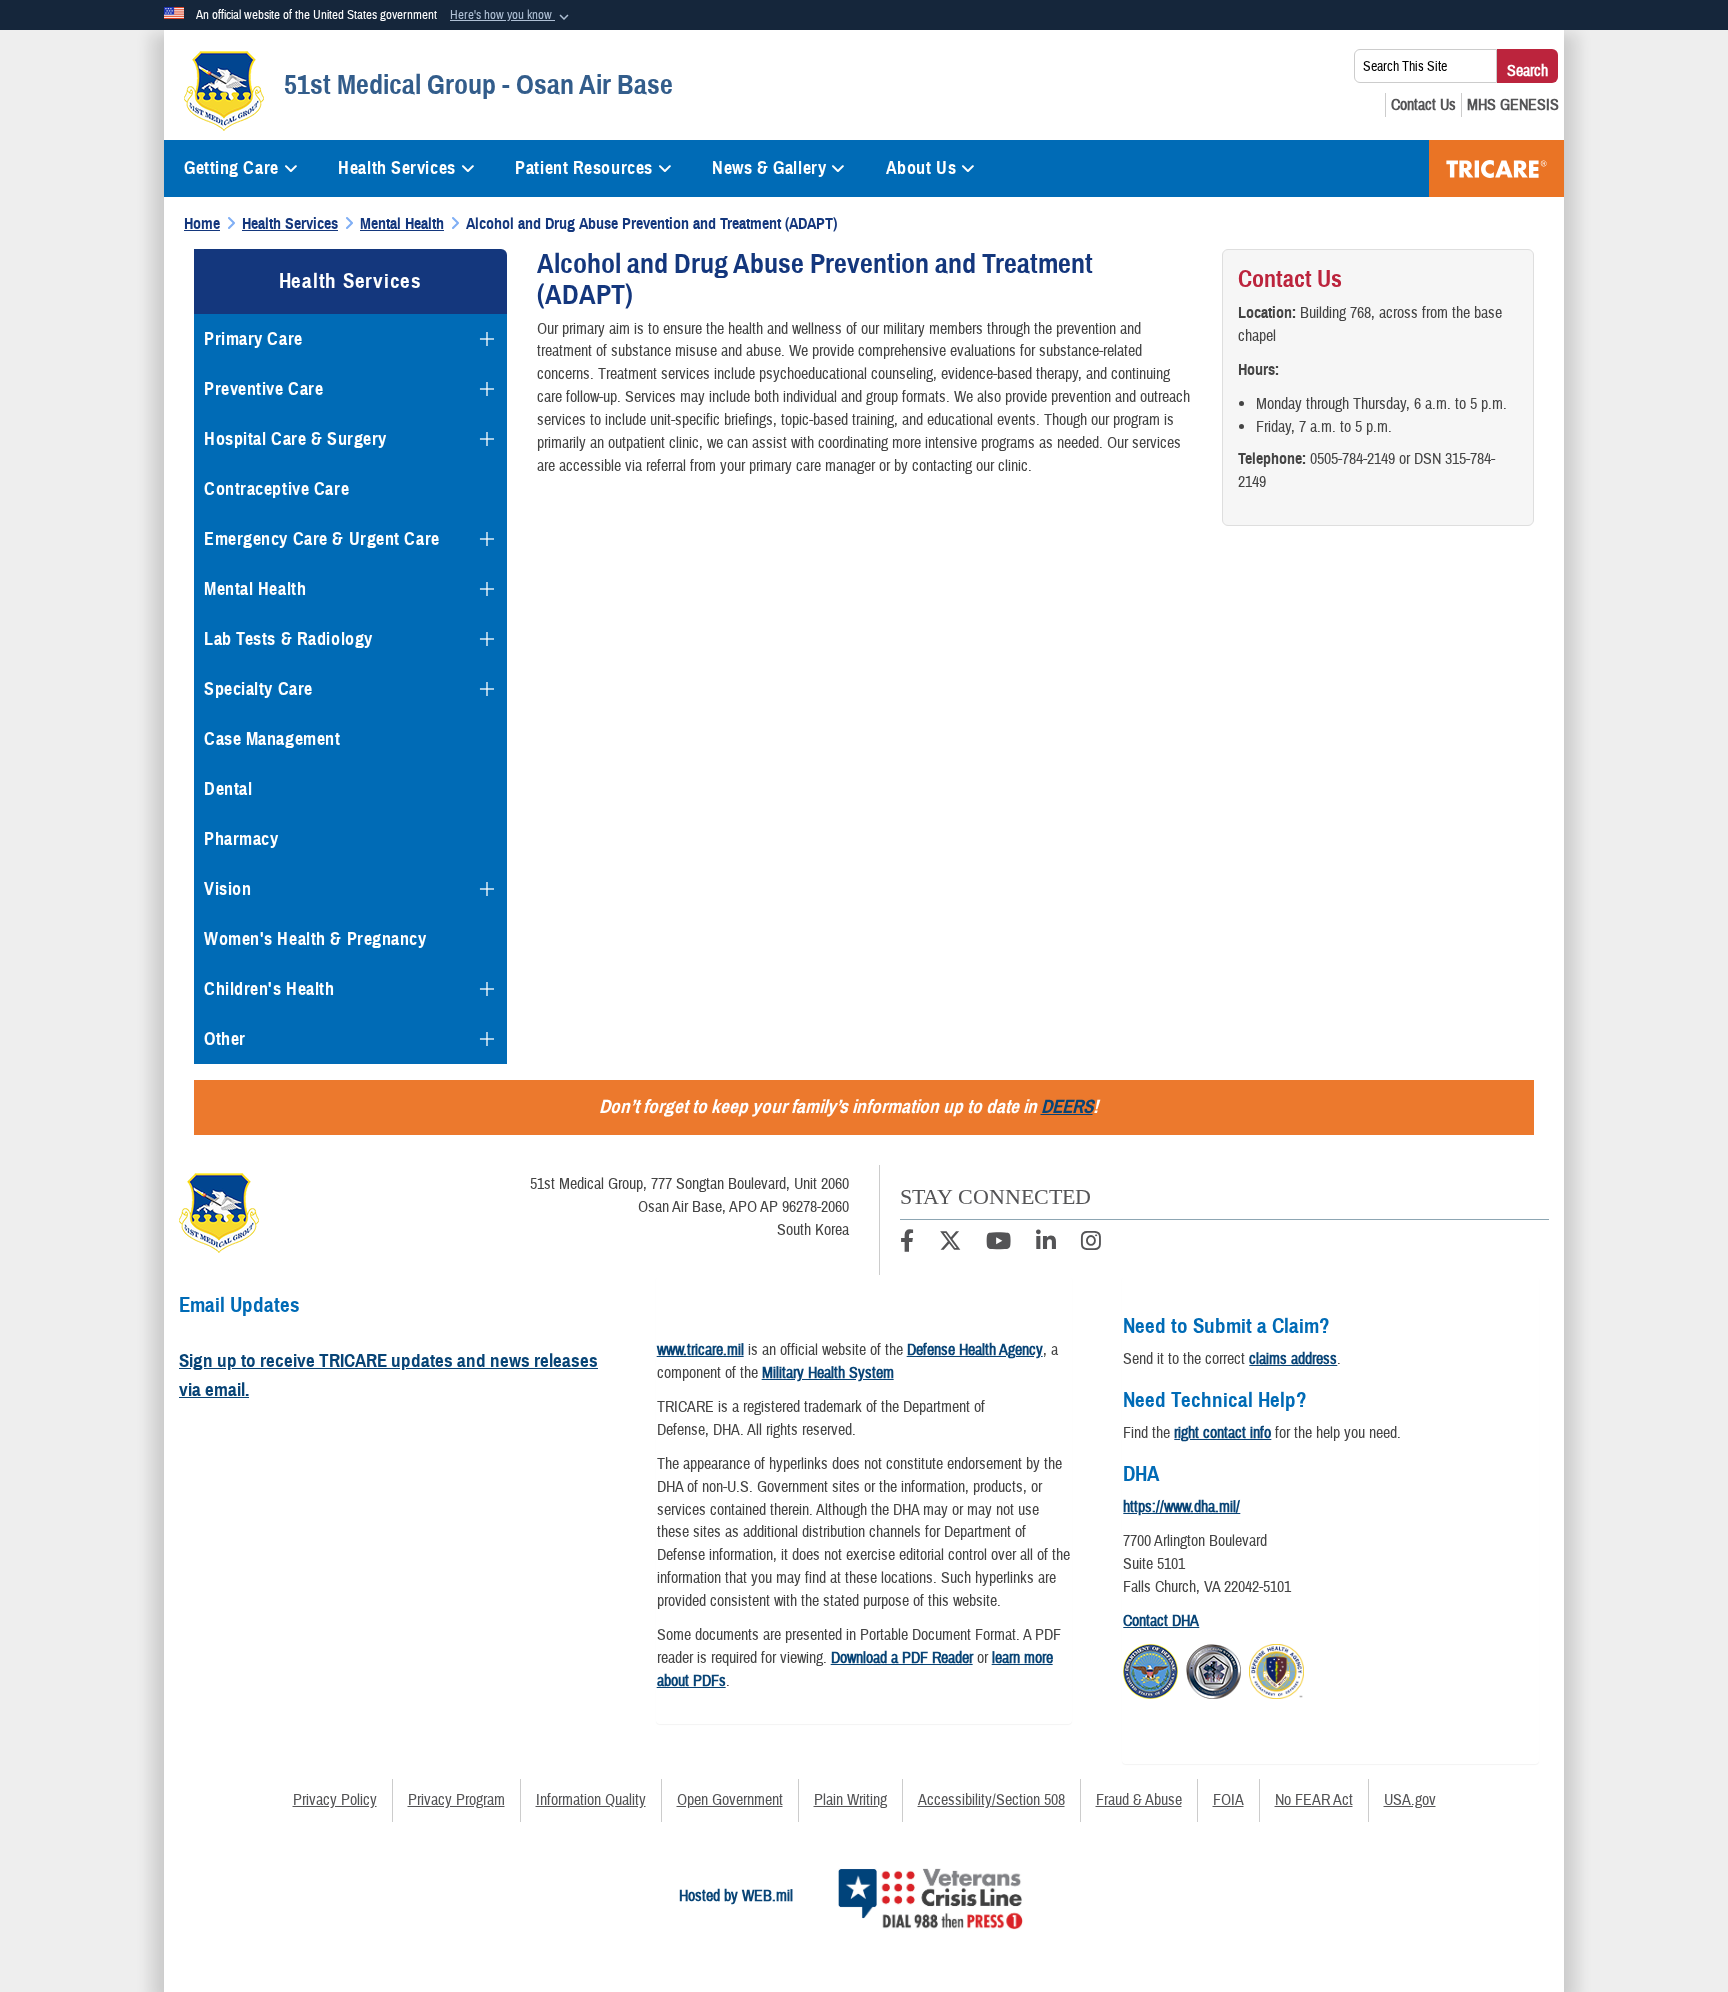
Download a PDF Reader (902, 1658)
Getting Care (231, 168)
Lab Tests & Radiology (288, 639)
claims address (1293, 1359)
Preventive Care (263, 389)
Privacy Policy (335, 1800)
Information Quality (591, 1800)
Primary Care (253, 339)
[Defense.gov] (1150, 1668)
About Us (921, 168)
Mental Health (255, 589)
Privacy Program (456, 1800)
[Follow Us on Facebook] (907, 1244)
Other (225, 1039)
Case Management (272, 739)
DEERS (1067, 1106)
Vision (227, 889)
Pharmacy (241, 839)
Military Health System (828, 1373)
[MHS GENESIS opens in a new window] (1513, 105)
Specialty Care (258, 689)
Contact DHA (1161, 1621)
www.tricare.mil (700, 1350)
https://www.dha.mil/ (1181, 1507)
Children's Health (269, 989)
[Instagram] (1091, 1244)
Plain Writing (850, 1800)
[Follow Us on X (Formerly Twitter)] (950, 1244)
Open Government (730, 1800)
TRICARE (1496, 168)
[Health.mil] (1213, 1668)
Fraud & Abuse (1139, 1800)
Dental (228, 789)
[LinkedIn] (1046, 1244)
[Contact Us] (1423, 105)
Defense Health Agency (975, 1350)
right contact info (1222, 1433)
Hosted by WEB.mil (736, 1896)
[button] (511, 16)
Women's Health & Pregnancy (315, 939)
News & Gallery (769, 168)
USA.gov (1410, 1800)
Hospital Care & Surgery (295, 439)
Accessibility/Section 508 (991, 1800)
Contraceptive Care (276, 489)
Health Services (396, 168)
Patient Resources (584, 168)
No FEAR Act (1314, 1800)
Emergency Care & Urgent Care (322, 539)
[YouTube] (998, 1244)
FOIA (1228, 1800)
